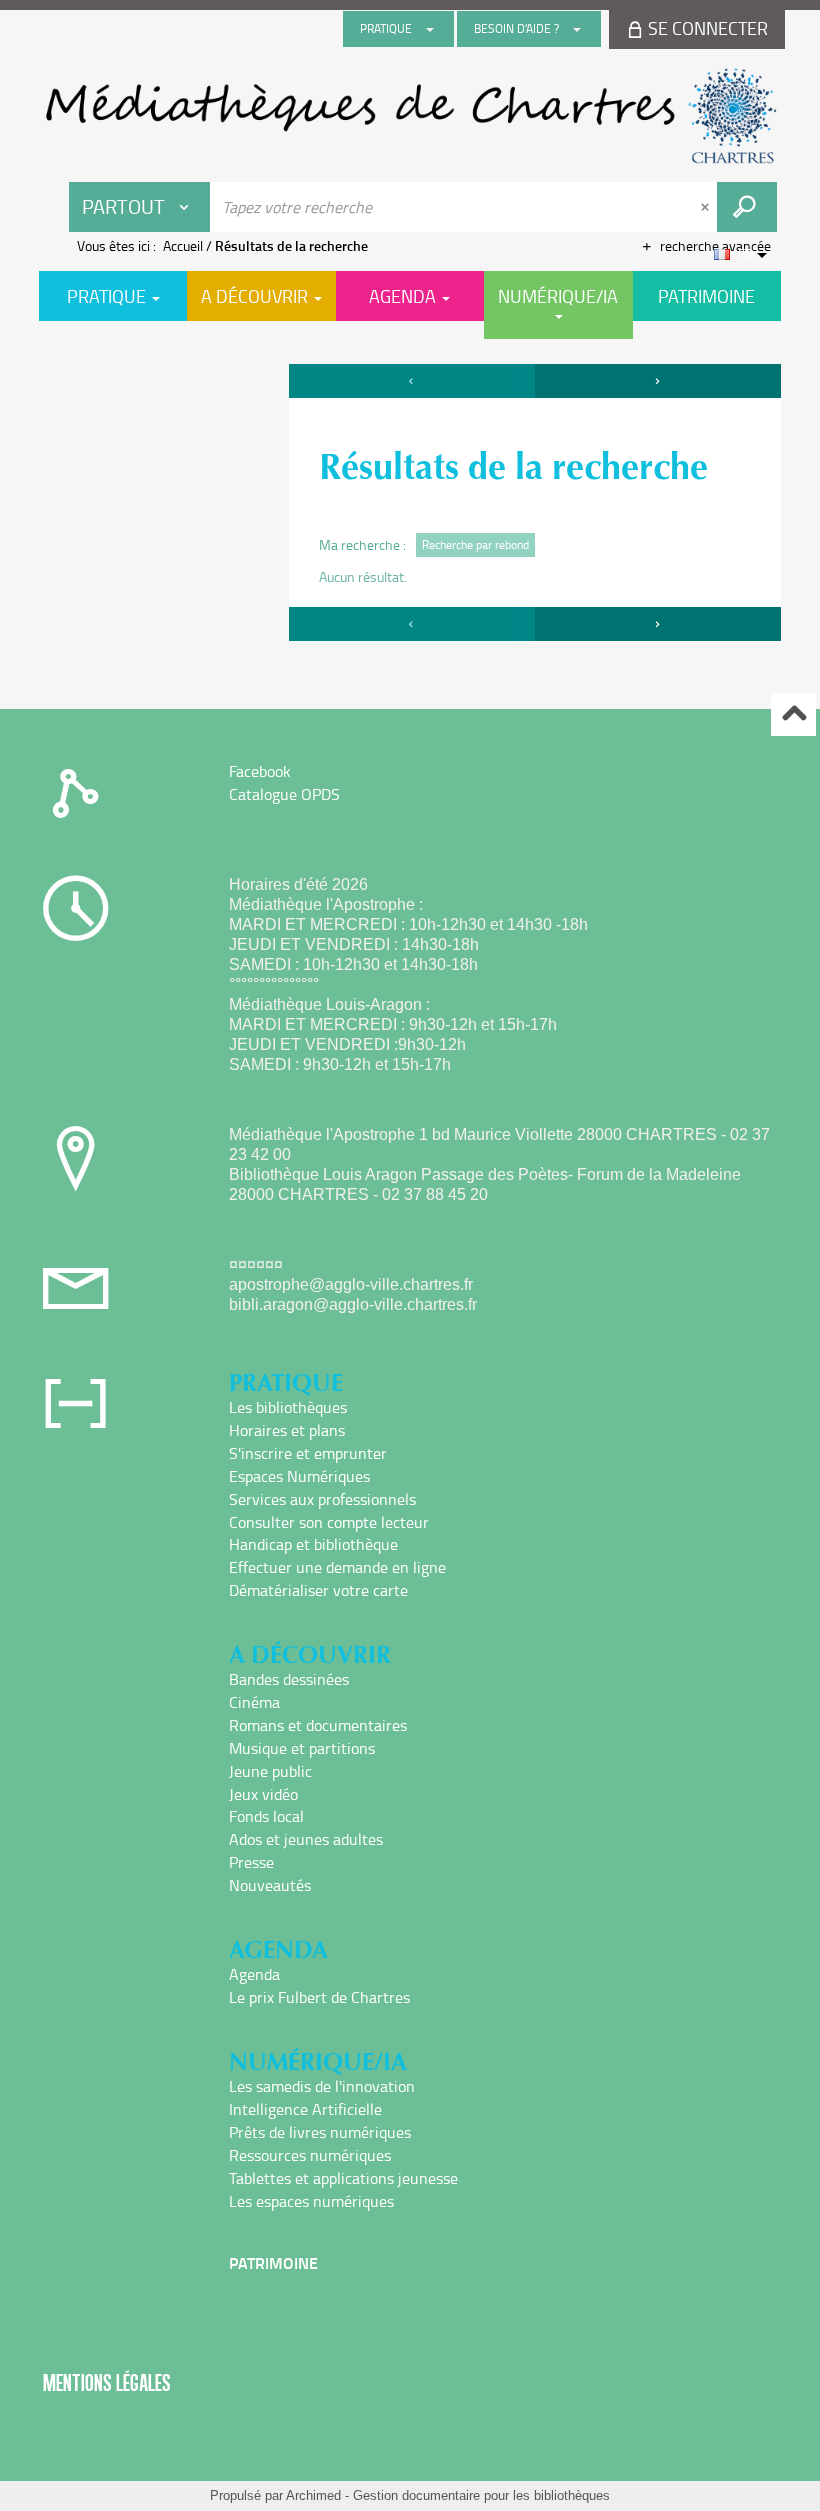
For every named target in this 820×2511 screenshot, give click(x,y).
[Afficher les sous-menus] (430, 29)
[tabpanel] (410, 505)
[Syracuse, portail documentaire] (410, 116)
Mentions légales (107, 2382)
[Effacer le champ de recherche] (707, 207)
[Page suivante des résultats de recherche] (658, 381)
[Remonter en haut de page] (793, 714)
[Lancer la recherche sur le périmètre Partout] (747, 207)
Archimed (313, 2495)
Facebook (260, 771)
